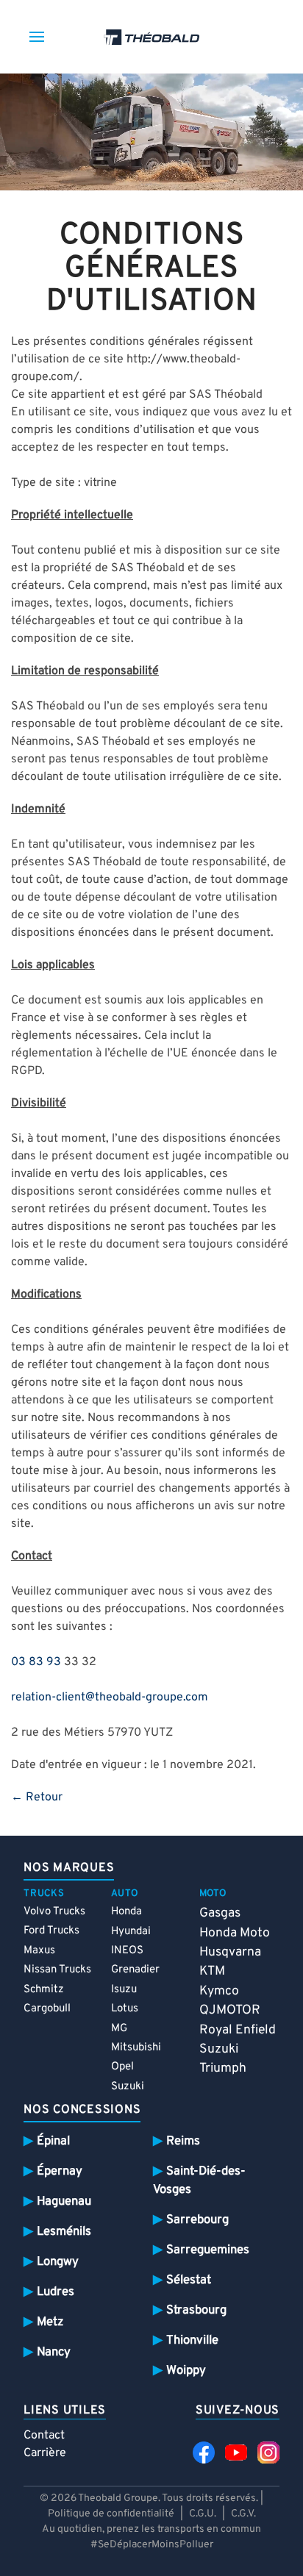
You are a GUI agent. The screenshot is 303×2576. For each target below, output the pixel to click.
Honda (126, 1912)
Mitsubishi (136, 2048)
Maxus (39, 1951)
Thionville (192, 2340)
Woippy (186, 2371)
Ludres (56, 2292)
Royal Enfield (238, 2030)
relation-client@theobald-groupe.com (110, 1697)
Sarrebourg (197, 2220)
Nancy (54, 2352)
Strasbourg (196, 2310)
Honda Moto (235, 1933)
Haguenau (64, 2201)
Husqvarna (230, 1952)
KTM (212, 1971)
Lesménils (64, 2232)
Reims (183, 2141)
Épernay (60, 2171)
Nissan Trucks (57, 1970)
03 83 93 (36, 1662)
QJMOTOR (230, 2010)
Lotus (125, 2009)
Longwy (58, 2262)
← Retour (37, 1797)
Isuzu (124, 1990)
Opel (122, 2067)
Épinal (53, 2141)
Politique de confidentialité (111, 2514)
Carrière (45, 2453)
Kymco (219, 1991)
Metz (50, 2322)
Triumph (223, 2068)
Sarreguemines (208, 2250)
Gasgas (220, 1913)
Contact (44, 2436)
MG (119, 2029)
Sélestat (189, 2280)
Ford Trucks (51, 1931)
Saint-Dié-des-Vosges (199, 2180)
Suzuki (128, 2087)
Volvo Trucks (54, 1912)
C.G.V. (243, 2514)
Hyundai (131, 1932)
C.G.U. (203, 2514)
